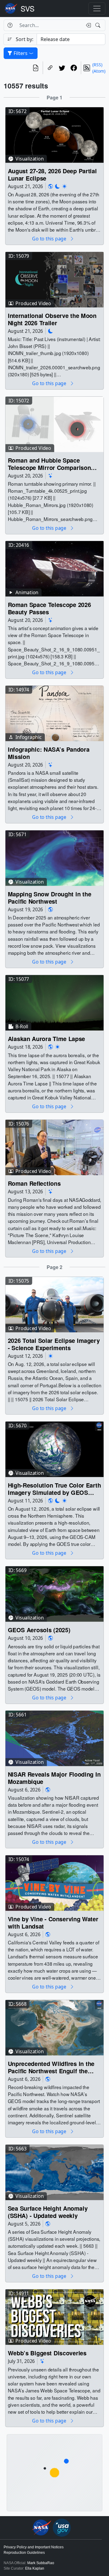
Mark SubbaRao (41, 2563)
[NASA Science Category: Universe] (51, 476)
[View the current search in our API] (36, 68)
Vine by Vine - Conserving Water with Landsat (53, 1923)
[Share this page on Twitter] (62, 68)
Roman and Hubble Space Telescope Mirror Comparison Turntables (50, 464)
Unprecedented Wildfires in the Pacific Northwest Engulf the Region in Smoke (51, 2067)
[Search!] (99, 25)
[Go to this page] (54, 134)
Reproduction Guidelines (24, 2553)
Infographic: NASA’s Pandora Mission (49, 753)
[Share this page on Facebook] (74, 68)
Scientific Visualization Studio (28, 9)
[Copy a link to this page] (50, 68)
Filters (21, 53)
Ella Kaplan (35, 2568)
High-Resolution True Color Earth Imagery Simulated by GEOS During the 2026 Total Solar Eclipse (54, 1489)
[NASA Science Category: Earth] (51, 186)
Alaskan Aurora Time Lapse (46, 1039)
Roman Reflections (34, 1183)
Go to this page (50, 239)
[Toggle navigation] (97, 9)
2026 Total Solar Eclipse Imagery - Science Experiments (54, 1344)
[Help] (10, 25)
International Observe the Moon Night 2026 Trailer (52, 319)
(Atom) (99, 71)
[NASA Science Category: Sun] (64, 186)
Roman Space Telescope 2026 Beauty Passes (50, 608)
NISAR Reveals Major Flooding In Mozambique (54, 1778)
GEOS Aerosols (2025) (39, 1630)
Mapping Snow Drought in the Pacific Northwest (50, 898)
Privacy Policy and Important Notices (34, 2547)
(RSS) (97, 65)
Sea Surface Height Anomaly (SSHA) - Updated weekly (48, 2212)
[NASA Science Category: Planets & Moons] (58, 186)
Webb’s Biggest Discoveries (47, 2353)
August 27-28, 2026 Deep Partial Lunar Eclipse (52, 174)
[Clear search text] (87, 25)
